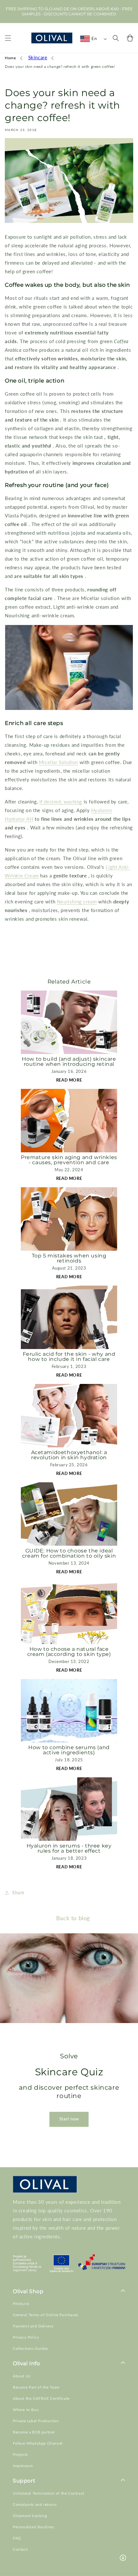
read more (69, 1080)
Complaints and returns (35, 2504)
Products (21, 2304)
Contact (20, 2549)
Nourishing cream (77, 901)
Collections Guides (30, 2348)
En (94, 38)
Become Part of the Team (36, 2387)
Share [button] (18, 1893)
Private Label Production (36, 2421)
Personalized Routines (34, 2527)
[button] (8, 38)
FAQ (17, 2538)
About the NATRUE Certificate (41, 2398)
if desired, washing (61, 802)
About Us (22, 2376)
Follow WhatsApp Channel (38, 2443)
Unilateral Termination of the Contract (49, 2493)
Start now (69, 2119)
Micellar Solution (58, 762)
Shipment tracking (30, 2516)
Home (10, 58)
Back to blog (73, 1918)
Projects (20, 2454)
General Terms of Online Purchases (46, 2315)
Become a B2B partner (34, 2432)
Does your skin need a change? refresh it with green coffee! (60, 66)
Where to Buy (26, 2410)
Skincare (38, 57)
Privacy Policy (26, 2337)
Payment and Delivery (33, 2326)
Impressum (23, 2466)
